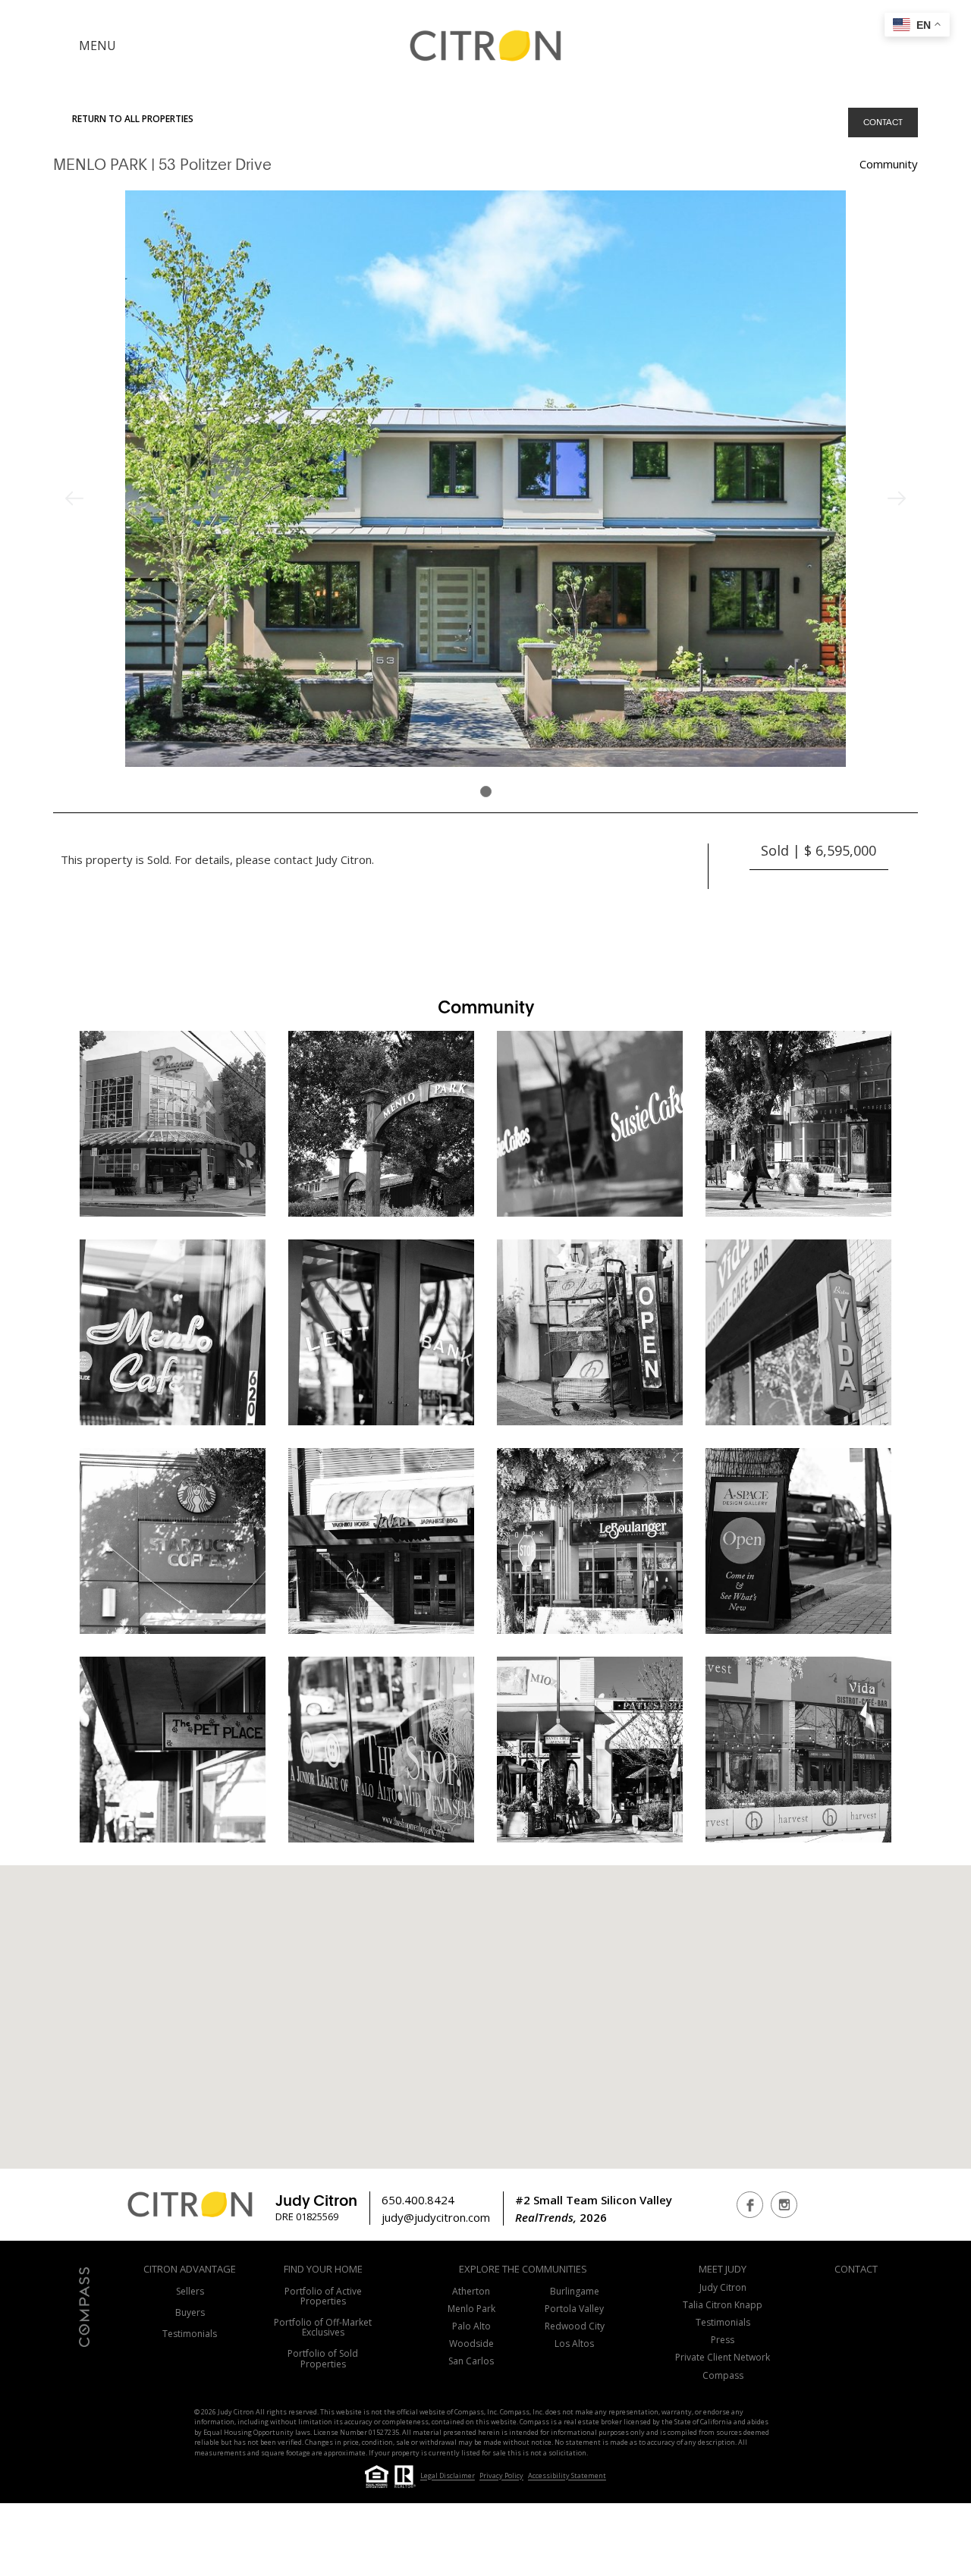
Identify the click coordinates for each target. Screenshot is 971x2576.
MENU (97, 46)
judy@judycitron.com (436, 2217)
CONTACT (883, 122)
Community (889, 164)
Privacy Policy (501, 2476)
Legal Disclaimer (448, 2476)
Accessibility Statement (567, 2476)
